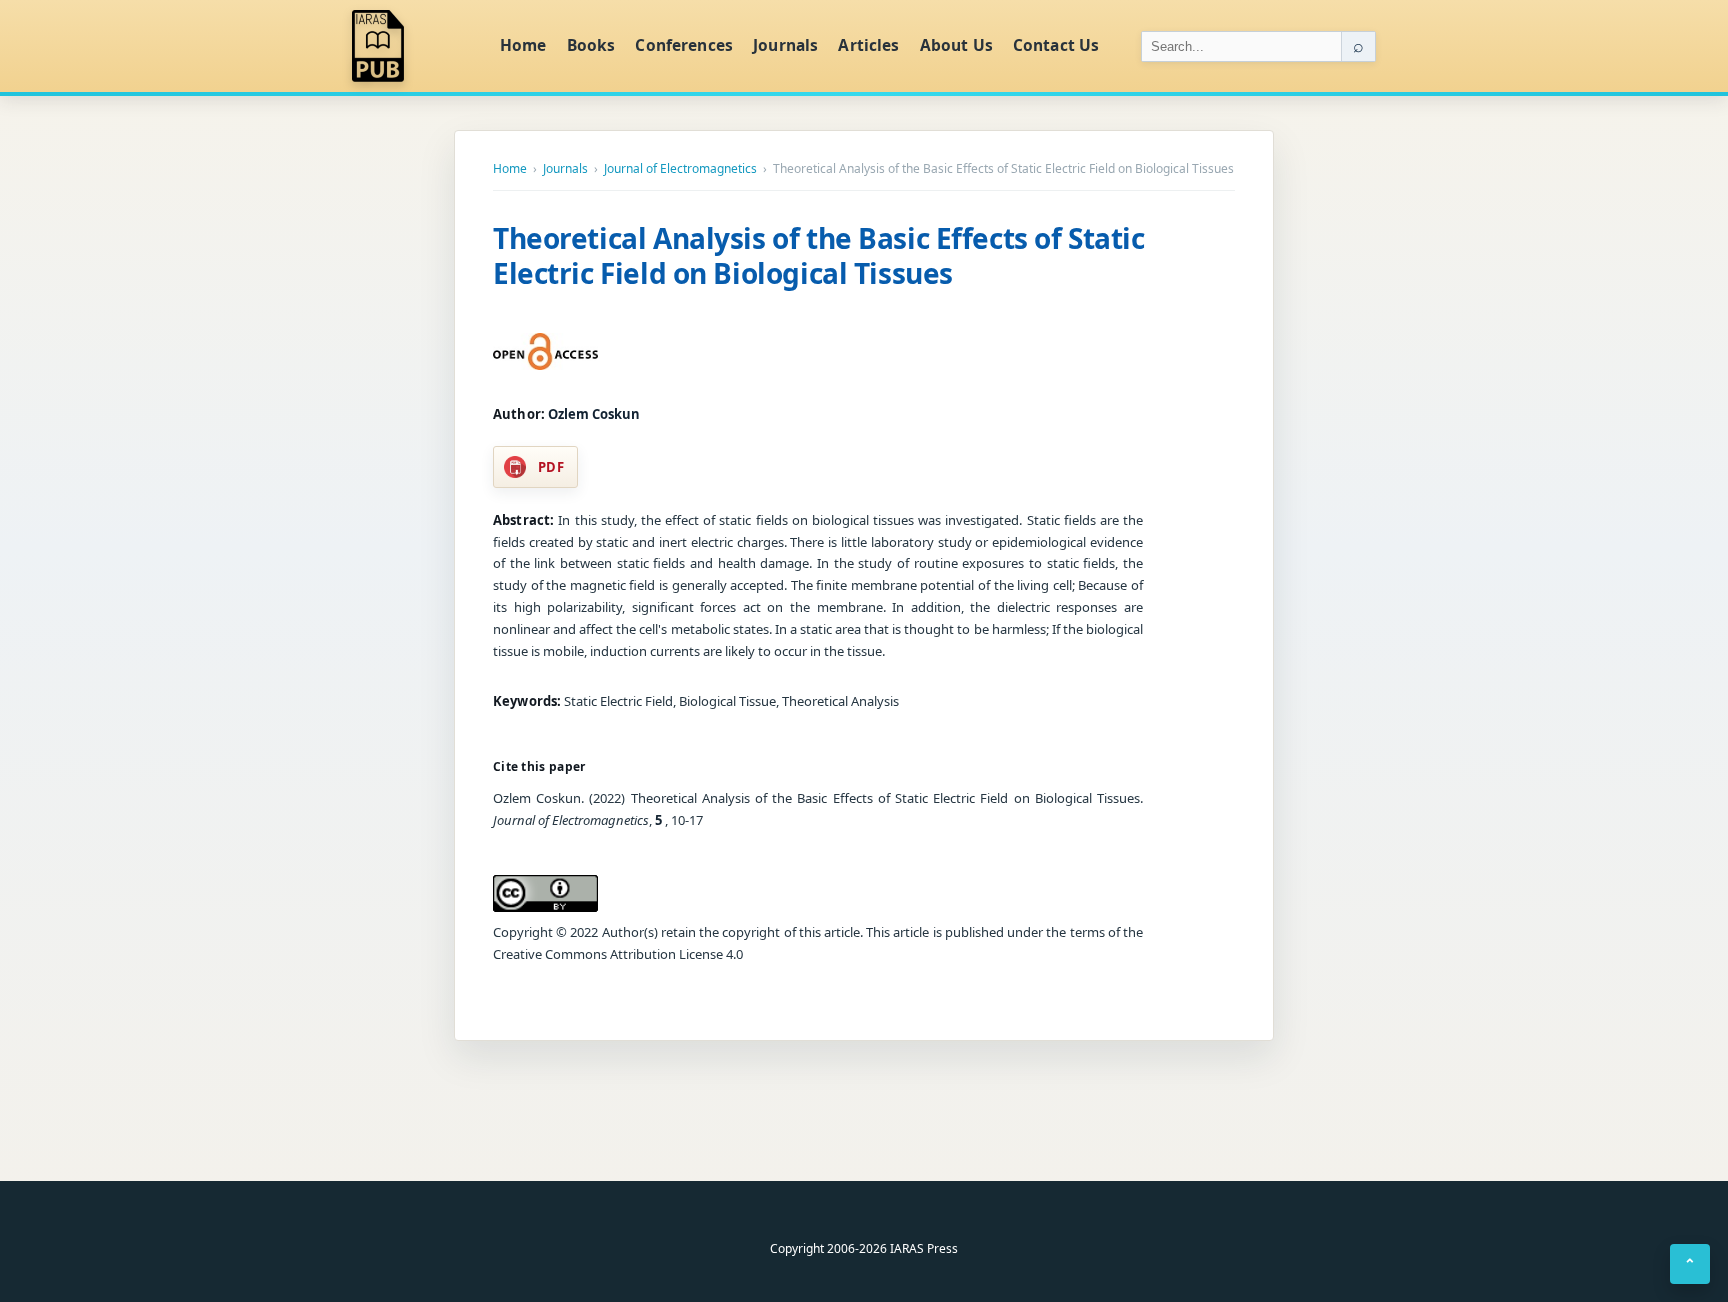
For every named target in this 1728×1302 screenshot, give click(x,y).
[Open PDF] (545, 352)
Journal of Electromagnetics (680, 169)
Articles (868, 45)
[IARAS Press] (413, 46)
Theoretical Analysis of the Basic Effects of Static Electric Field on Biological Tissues (819, 255)
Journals (785, 45)
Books (591, 45)
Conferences (684, 45)
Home (523, 45)
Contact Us (1056, 45)
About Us (956, 45)
